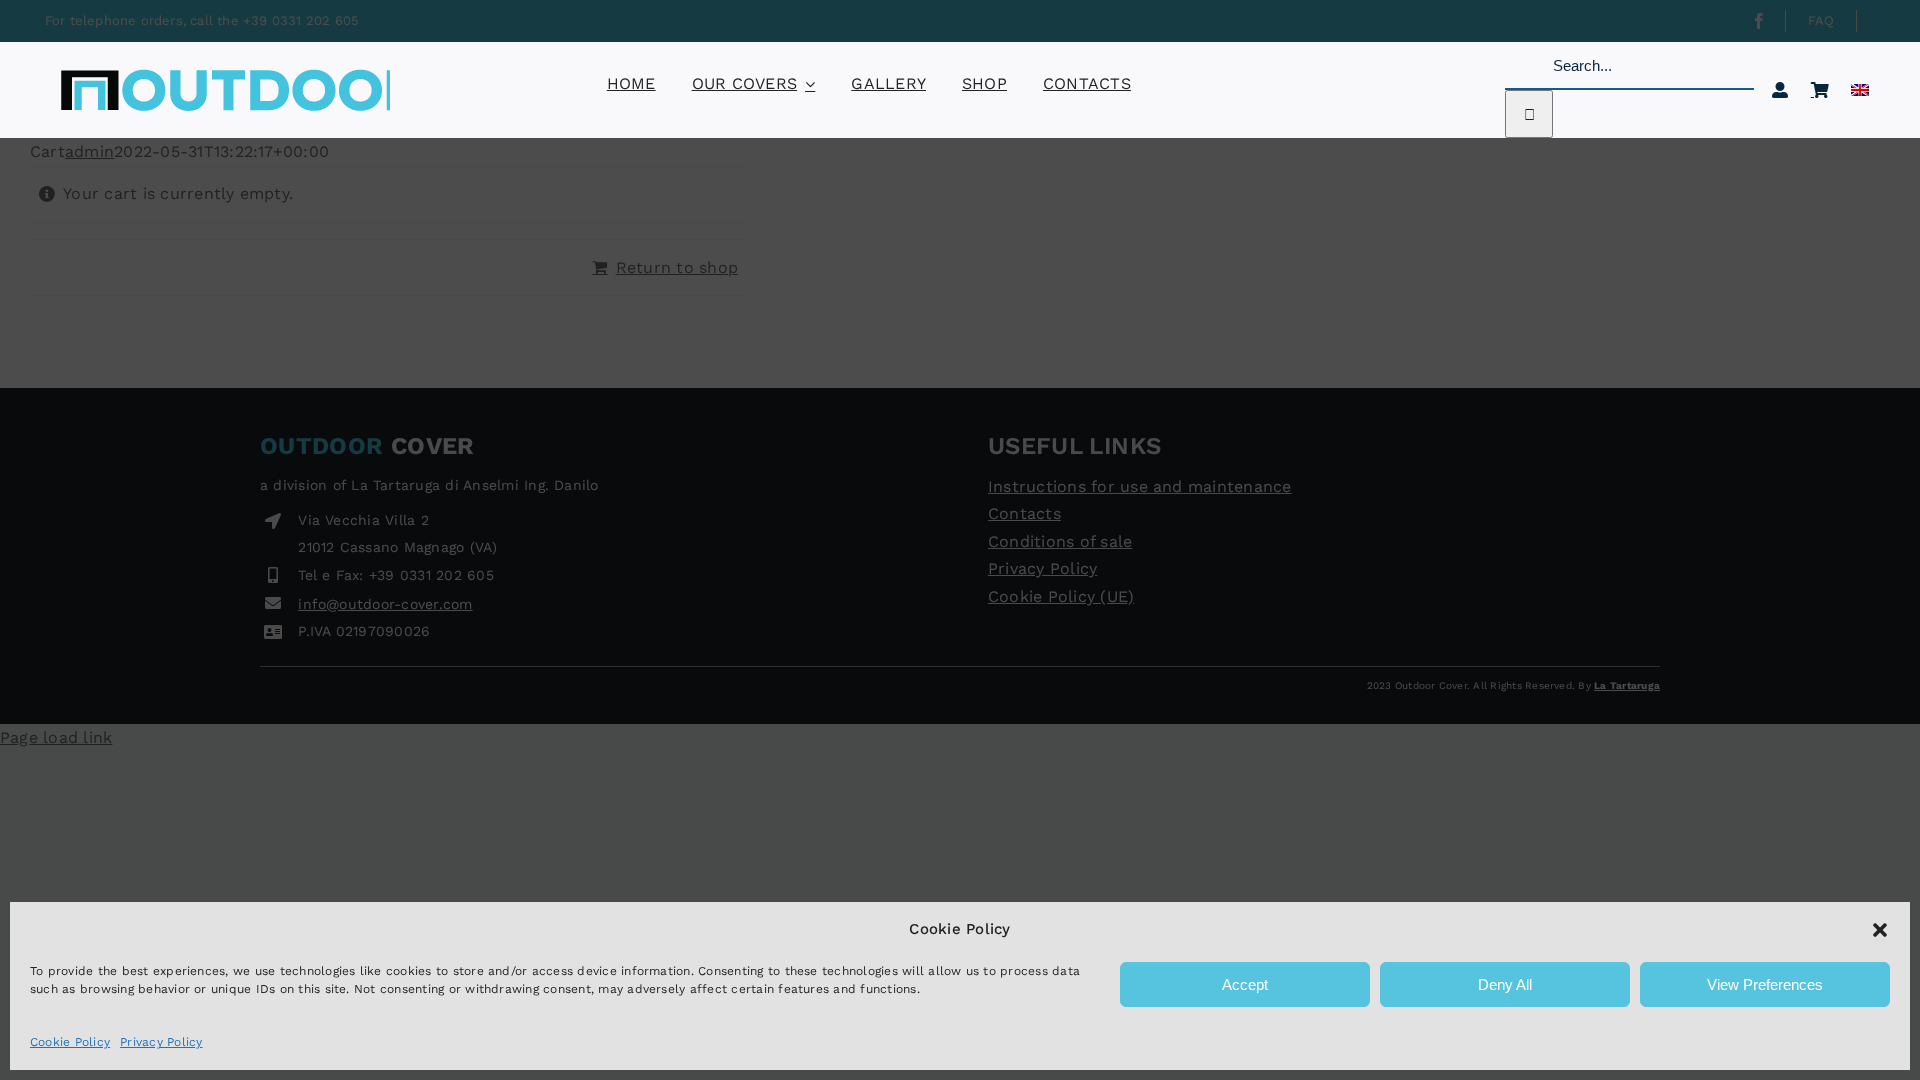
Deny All (1505, 984)
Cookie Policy (70, 1042)
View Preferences (1765, 984)
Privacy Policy (161, 1042)
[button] (1880, 930)
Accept (1245, 984)
